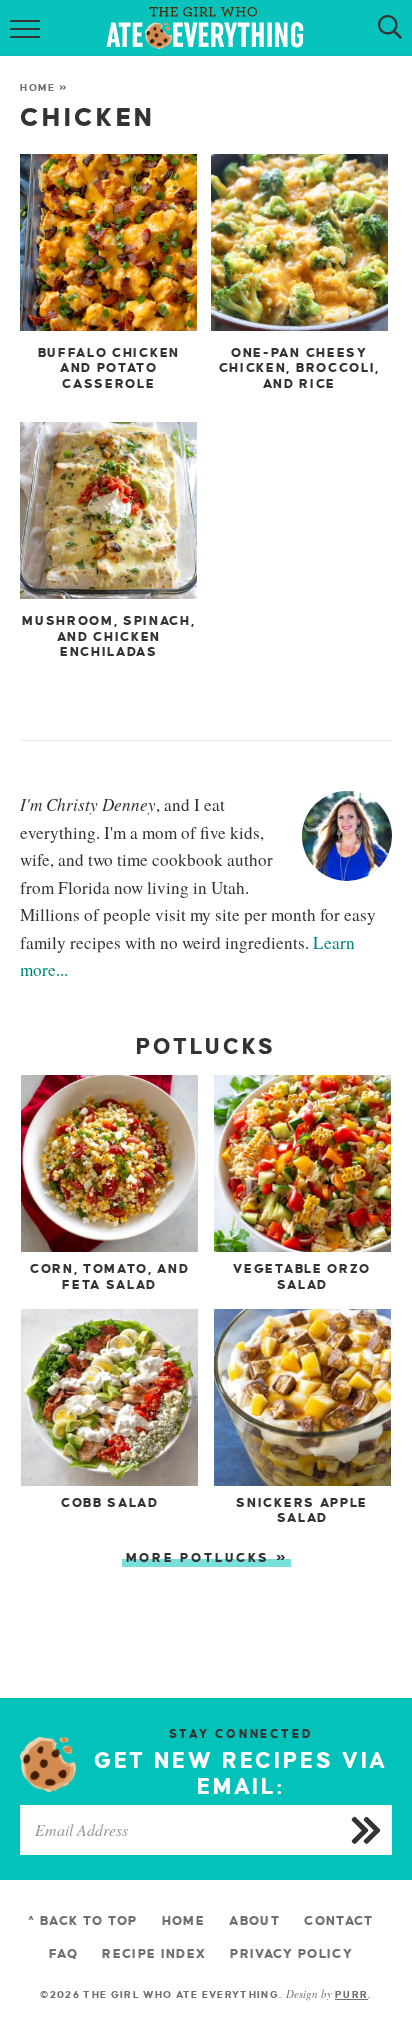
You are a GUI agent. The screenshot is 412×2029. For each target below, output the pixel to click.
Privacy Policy (291, 1954)
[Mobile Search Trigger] (384, 28)
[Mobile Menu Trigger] (27, 28)
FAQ (63, 1954)
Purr (351, 1994)
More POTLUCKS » (207, 1558)
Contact (338, 1921)
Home (38, 87)
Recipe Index (154, 1954)
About (254, 1921)
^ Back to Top (82, 1921)
